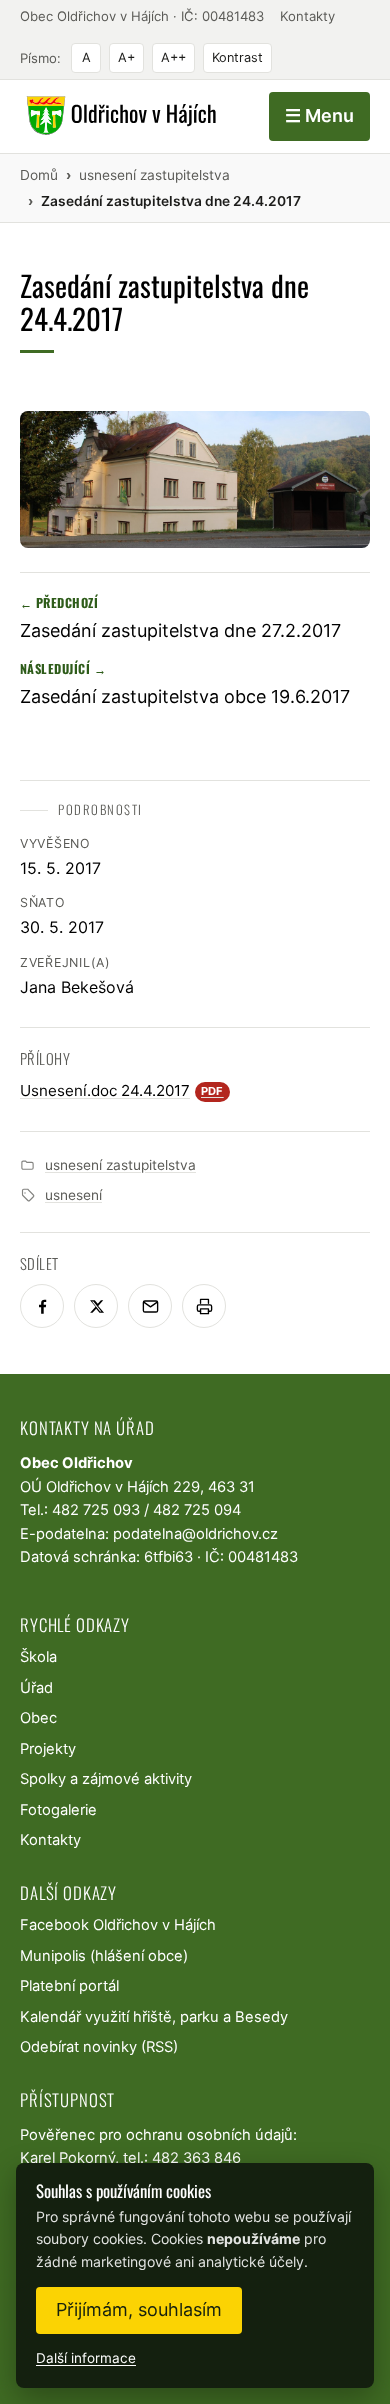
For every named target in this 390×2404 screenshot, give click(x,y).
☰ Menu (319, 115)
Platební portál (69, 1986)
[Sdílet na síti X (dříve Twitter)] (96, 1306)
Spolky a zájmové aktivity (106, 1779)
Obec (38, 1718)
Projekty (48, 1749)
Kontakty (307, 16)
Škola (38, 1657)
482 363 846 (196, 2158)
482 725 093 (96, 1510)
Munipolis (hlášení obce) (104, 1956)
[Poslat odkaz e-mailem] (150, 1306)
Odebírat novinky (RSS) (99, 2047)
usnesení (73, 1195)
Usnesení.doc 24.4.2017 (122, 1090)
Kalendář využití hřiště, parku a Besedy (154, 2017)
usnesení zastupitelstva (120, 1165)
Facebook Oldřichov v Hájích (118, 1925)
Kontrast (237, 57)
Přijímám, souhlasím (139, 2309)
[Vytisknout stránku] (204, 1306)
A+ (126, 57)
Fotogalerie (58, 1810)
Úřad (36, 1688)
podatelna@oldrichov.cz (195, 1534)
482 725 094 (197, 1510)
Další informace (86, 2358)
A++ (173, 57)
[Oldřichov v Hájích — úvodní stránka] (118, 116)
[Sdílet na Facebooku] (42, 1306)
